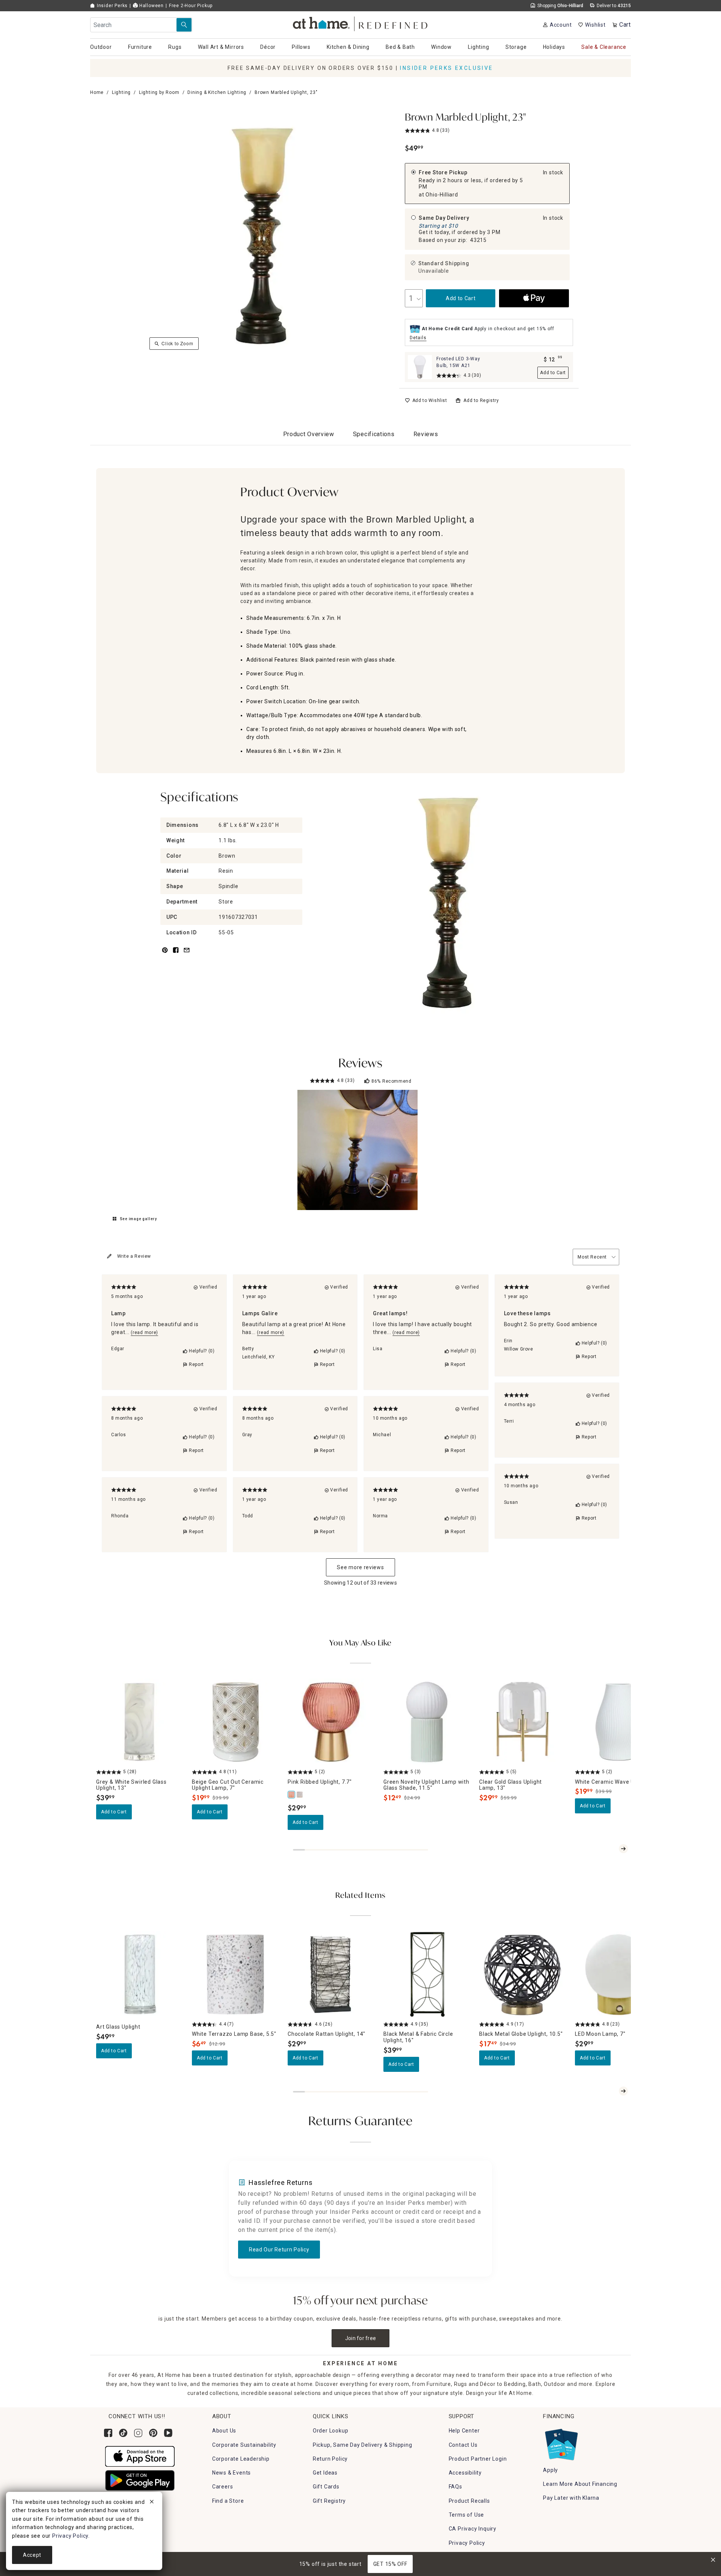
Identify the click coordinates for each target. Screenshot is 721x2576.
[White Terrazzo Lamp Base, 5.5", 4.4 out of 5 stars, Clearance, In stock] (235, 1974)
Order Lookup (331, 2431)
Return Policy (330, 2459)
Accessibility (465, 2473)
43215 (478, 240)
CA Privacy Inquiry (473, 2529)
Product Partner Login (478, 2459)
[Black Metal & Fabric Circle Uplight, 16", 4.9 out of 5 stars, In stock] (427, 1974)
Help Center (464, 2431)
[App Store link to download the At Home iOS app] (140, 2456)
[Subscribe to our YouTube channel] (168, 2433)
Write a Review (134, 1256)
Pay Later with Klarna (571, 2498)
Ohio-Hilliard (442, 195)
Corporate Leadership (241, 2459)
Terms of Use (467, 2515)
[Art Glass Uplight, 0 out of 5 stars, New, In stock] (140, 1974)
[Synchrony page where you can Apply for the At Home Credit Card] (561, 2443)
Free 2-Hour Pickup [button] (191, 6)
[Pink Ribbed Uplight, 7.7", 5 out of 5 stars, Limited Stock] (331, 1722)
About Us (224, 2431)
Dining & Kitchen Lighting (217, 92)
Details (418, 338)
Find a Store (228, 2501)
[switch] (426, 400)
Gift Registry (329, 2501)
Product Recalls (469, 2501)
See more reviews (360, 1567)
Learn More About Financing (580, 2484)
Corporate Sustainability (244, 2445)
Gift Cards (326, 2487)
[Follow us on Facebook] (108, 2433)
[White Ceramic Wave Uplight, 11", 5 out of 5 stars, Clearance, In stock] (618, 1722)
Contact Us (463, 2445)
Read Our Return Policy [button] (279, 2250)
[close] (152, 2503)
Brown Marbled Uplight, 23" (465, 118)
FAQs (456, 2487)
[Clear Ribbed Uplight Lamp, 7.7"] (300, 1795)
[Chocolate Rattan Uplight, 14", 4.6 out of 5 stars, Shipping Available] (331, 1974)
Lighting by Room (159, 92)
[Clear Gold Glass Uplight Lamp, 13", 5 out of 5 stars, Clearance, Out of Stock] (523, 1722)
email (187, 954)
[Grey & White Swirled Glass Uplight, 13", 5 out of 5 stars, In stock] (140, 1722)
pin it (164, 954)
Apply (551, 2470)
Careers (223, 2487)
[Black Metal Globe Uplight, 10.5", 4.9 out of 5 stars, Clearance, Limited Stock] (523, 1974)
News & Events (232, 2473)
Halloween (151, 6)
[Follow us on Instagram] (138, 2433)
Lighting (121, 92)
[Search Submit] (184, 25)
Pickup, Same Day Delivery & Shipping (363, 2445)
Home (97, 92)
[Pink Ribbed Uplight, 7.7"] (292, 1795)
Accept (32, 2555)
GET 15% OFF (390, 2564)
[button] (361, 23)
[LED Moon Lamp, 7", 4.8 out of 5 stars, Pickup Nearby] (618, 1974)
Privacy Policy (467, 2543)
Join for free (361, 2338)
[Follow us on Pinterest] (153, 2433)
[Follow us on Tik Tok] (123, 2433)
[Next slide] (623, 1849)
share (176, 954)
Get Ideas (325, 2473)
